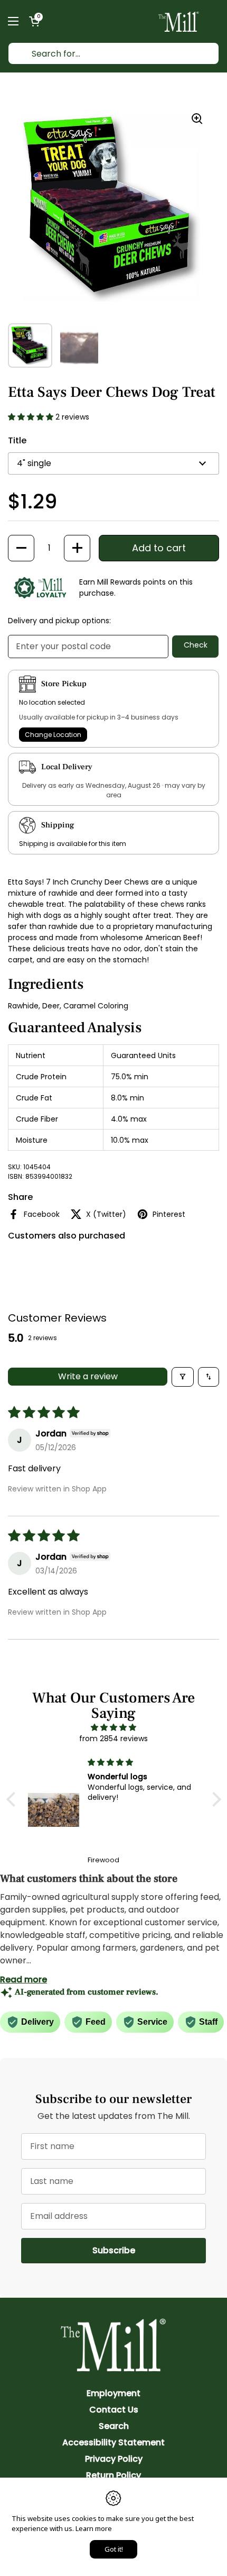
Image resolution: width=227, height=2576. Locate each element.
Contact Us (114, 2410)
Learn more (94, 2528)
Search (114, 2426)
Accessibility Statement (113, 2442)
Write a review (88, 1376)
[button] (34, 21)
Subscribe (149, 2250)
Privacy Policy (114, 2459)
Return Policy (113, 2475)
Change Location (53, 735)
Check (196, 645)
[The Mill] (179, 21)
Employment (113, 2393)
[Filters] (183, 1377)
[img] (114, 1727)
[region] (111, 208)
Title (17, 440)
